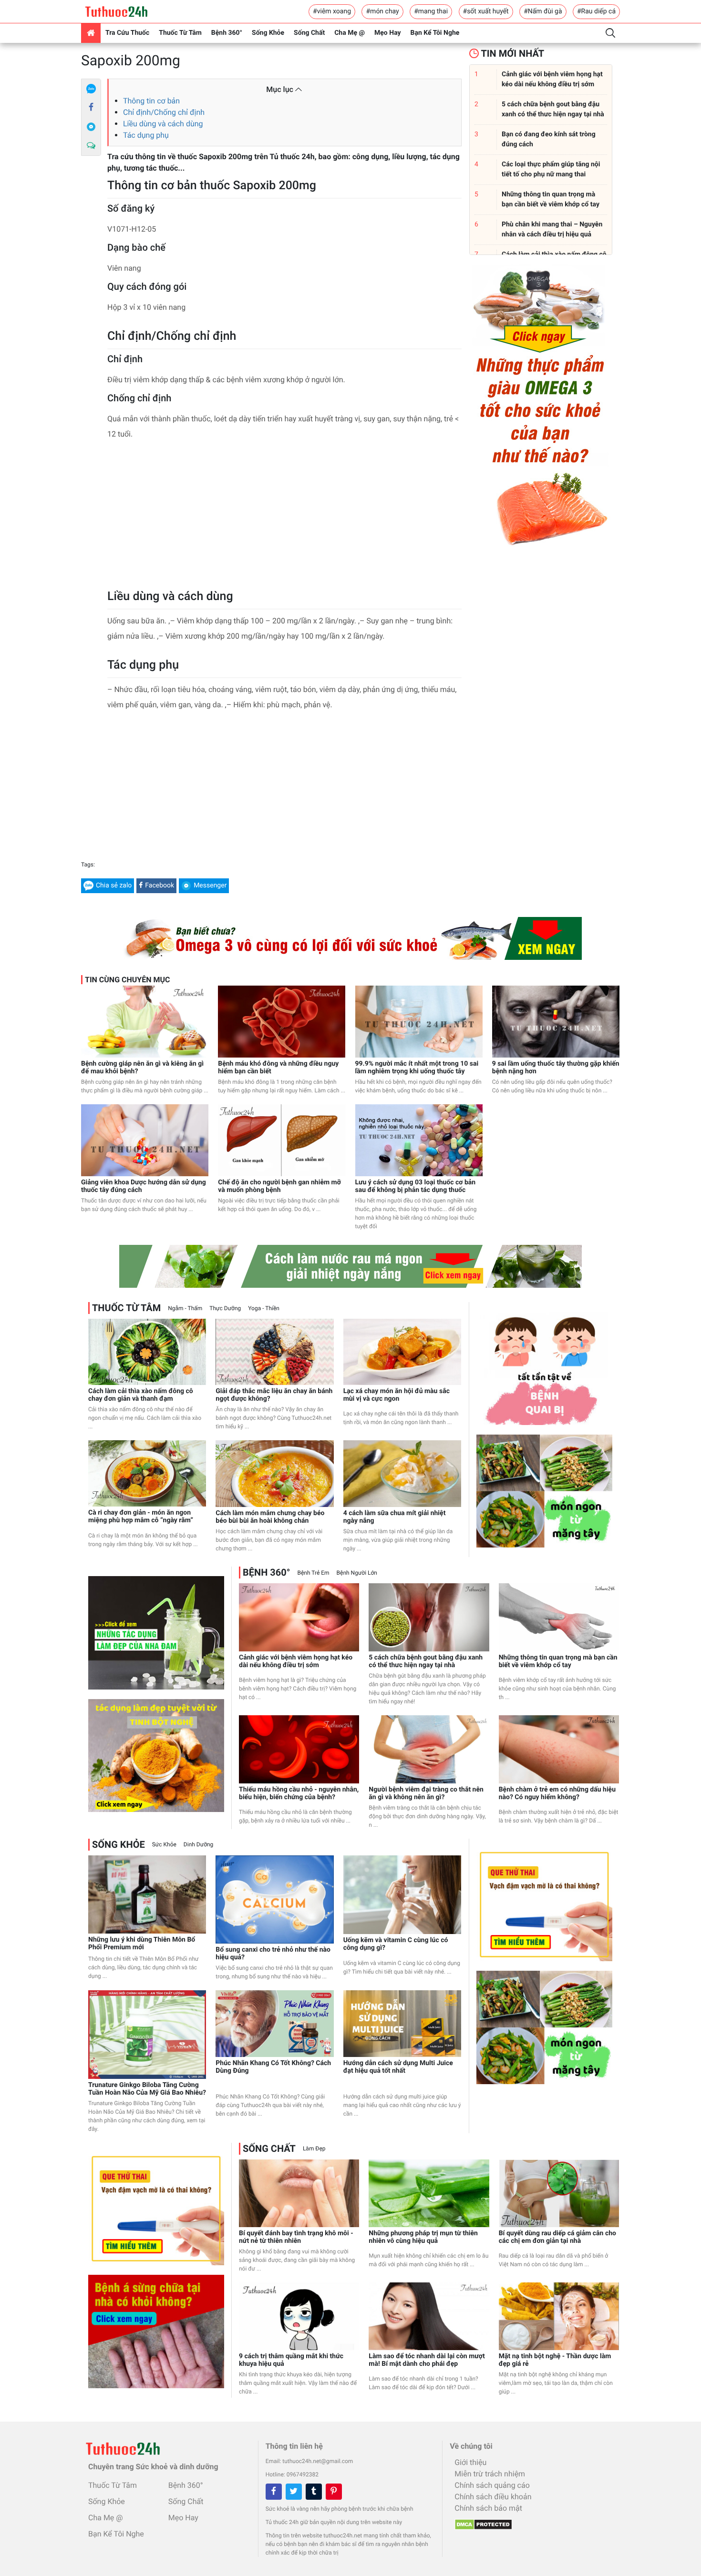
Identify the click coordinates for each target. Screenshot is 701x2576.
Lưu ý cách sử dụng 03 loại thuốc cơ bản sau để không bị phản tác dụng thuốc (416, 1186)
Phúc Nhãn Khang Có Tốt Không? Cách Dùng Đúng (273, 2067)
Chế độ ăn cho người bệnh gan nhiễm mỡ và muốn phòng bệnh (279, 1186)
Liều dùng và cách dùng (163, 124)
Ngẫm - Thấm (185, 1308)
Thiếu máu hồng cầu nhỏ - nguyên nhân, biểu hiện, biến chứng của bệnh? (299, 1793)
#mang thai (431, 11)
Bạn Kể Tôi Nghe (435, 33)
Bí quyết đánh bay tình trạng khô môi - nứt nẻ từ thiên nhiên (296, 2237)
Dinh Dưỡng (198, 1844)
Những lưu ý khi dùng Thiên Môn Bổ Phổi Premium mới (142, 1944)
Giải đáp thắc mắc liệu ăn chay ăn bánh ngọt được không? (274, 1395)
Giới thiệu (470, 2462)
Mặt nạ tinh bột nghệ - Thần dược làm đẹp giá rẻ (555, 2360)
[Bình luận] (91, 146)
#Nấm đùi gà (543, 11)
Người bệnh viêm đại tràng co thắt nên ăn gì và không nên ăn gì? (426, 1793)
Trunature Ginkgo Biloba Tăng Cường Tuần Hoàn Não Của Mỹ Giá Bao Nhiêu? (147, 2089)
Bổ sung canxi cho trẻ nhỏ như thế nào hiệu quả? (273, 1954)
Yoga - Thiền (264, 1308)
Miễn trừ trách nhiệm (490, 2474)
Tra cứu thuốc (127, 33)
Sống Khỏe (268, 33)
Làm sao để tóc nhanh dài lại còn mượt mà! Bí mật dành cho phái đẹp (427, 2360)
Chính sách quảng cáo (492, 2485)
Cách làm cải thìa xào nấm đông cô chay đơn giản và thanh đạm (141, 1395)
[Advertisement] (284, 518)
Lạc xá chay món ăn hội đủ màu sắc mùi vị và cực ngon (397, 1395)
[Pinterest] (334, 2492)
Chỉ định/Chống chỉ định (164, 112)
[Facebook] (91, 108)
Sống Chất (309, 33)
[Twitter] (294, 2492)
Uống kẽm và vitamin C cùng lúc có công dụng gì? (396, 1944)
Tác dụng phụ (146, 135)
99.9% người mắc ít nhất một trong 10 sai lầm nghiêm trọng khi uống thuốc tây (417, 1068)
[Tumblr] (314, 2492)
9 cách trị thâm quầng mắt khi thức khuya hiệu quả (291, 2360)
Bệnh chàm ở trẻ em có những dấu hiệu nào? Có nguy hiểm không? (557, 1793)
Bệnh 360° (227, 33)
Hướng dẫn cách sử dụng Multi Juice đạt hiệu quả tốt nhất (398, 2067)
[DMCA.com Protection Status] (481, 2522)
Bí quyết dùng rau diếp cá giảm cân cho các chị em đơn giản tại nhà (557, 2237)
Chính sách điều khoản (493, 2497)
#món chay (382, 11)
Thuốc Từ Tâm (180, 33)
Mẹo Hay (388, 33)
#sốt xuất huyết (486, 11)
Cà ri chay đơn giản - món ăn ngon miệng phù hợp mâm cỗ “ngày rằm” (141, 1517)
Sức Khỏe (164, 1844)
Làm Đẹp (314, 2148)
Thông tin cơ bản (151, 101)
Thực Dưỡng (225, 1308)
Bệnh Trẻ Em (313, 1573)
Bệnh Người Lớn (357, 1573)
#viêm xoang (332, 11)
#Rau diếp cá (596, 11)
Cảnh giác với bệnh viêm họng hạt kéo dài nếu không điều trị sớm (296, 1661)
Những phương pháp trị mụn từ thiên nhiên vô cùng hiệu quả (423, 2237)
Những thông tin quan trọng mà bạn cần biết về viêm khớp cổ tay (558, 1661)
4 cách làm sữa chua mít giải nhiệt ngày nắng (395, 1517)
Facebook (160, 886)
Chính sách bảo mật (488, 2508)
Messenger (210, 886)
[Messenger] (91, 127)
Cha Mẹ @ (350, 33)
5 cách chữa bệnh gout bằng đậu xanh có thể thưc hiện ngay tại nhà (426, 1661)
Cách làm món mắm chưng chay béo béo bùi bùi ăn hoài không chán (270, 1517)
